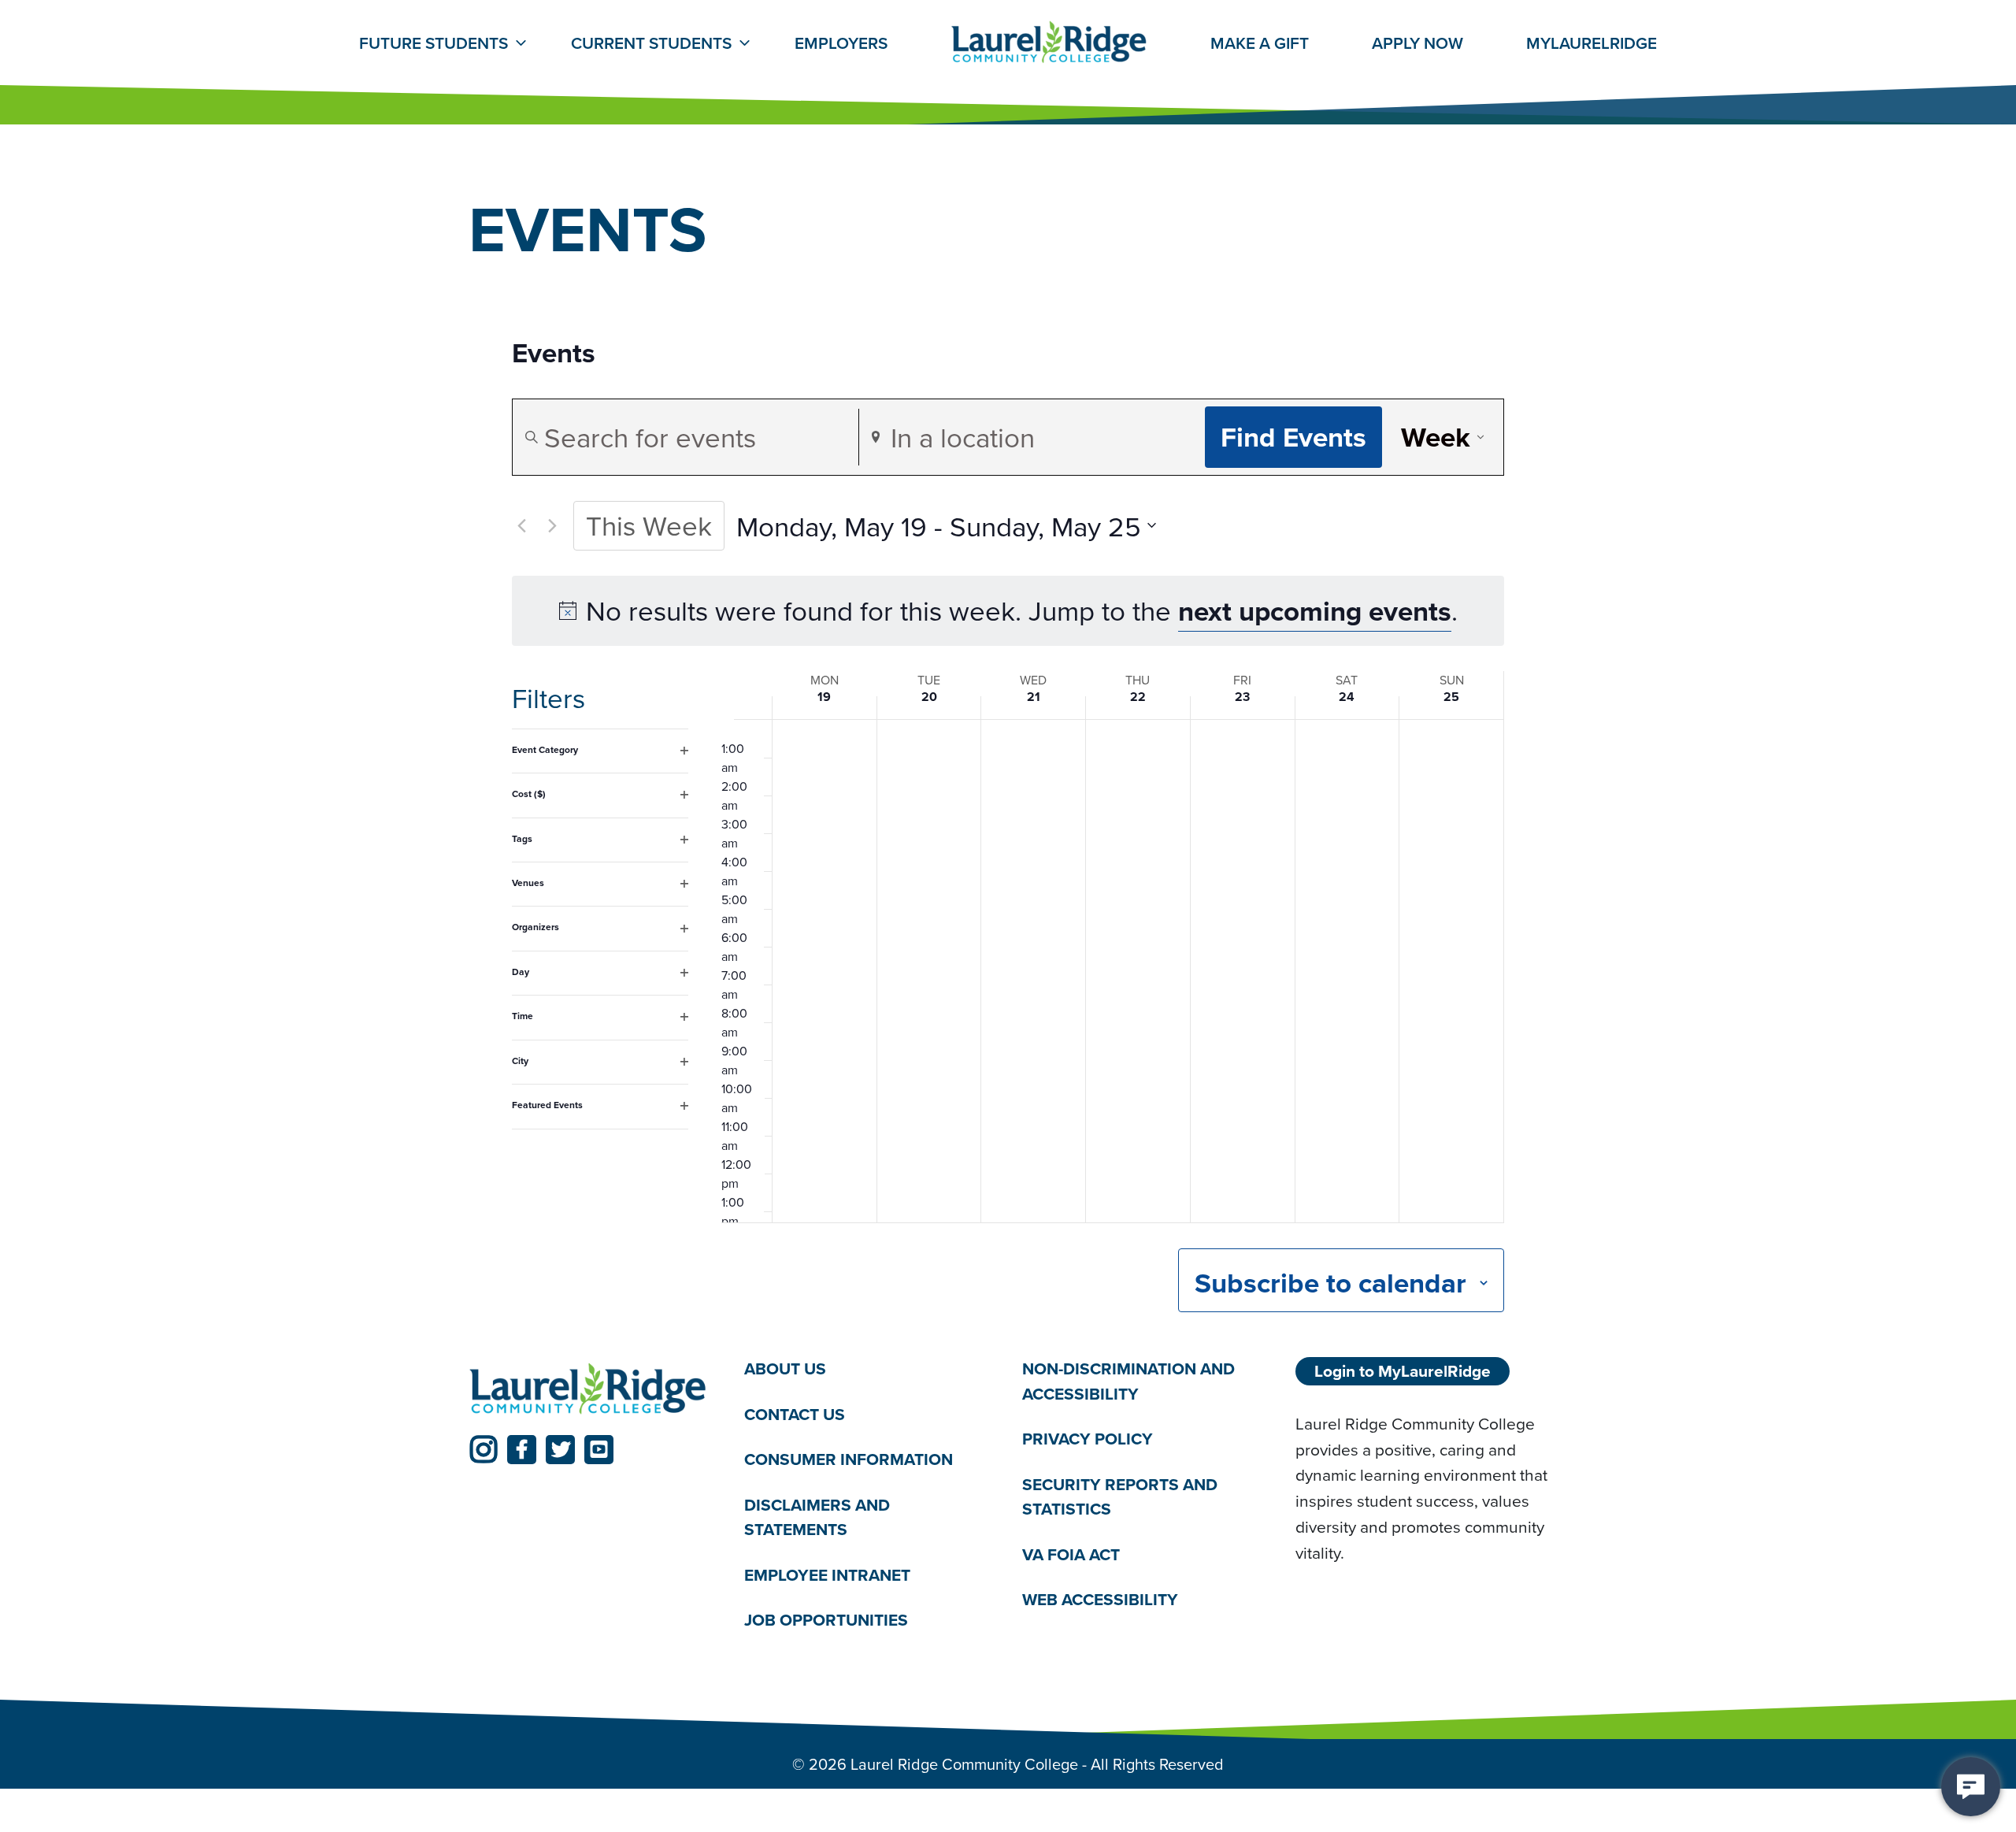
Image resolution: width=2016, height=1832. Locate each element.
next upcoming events (1315, 611)
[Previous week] (521, 525)
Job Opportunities (826, 1620)
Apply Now (1417, 43)
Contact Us (795, 1414)
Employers (841, 43)
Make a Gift (1260, 43)
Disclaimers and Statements (817, 1517)
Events (554, 353)
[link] (483, 1450)
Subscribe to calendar (1330, 1283)
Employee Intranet (827, 1575)
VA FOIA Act (1071, 1554)
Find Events (1293, 437)
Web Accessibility (1100, 1599)
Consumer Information (849, 1459)
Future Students (434, 43)
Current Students (651, 43)
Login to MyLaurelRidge (1403, 1371)
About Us (785, 1368)
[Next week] (552, 525)
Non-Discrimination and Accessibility (1128, 1381)
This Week (649, 525)
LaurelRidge (1592, 43)
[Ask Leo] (1971, 1787)
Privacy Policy (1088, 1439)
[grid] (1112, 971)
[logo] (588, 1389)
